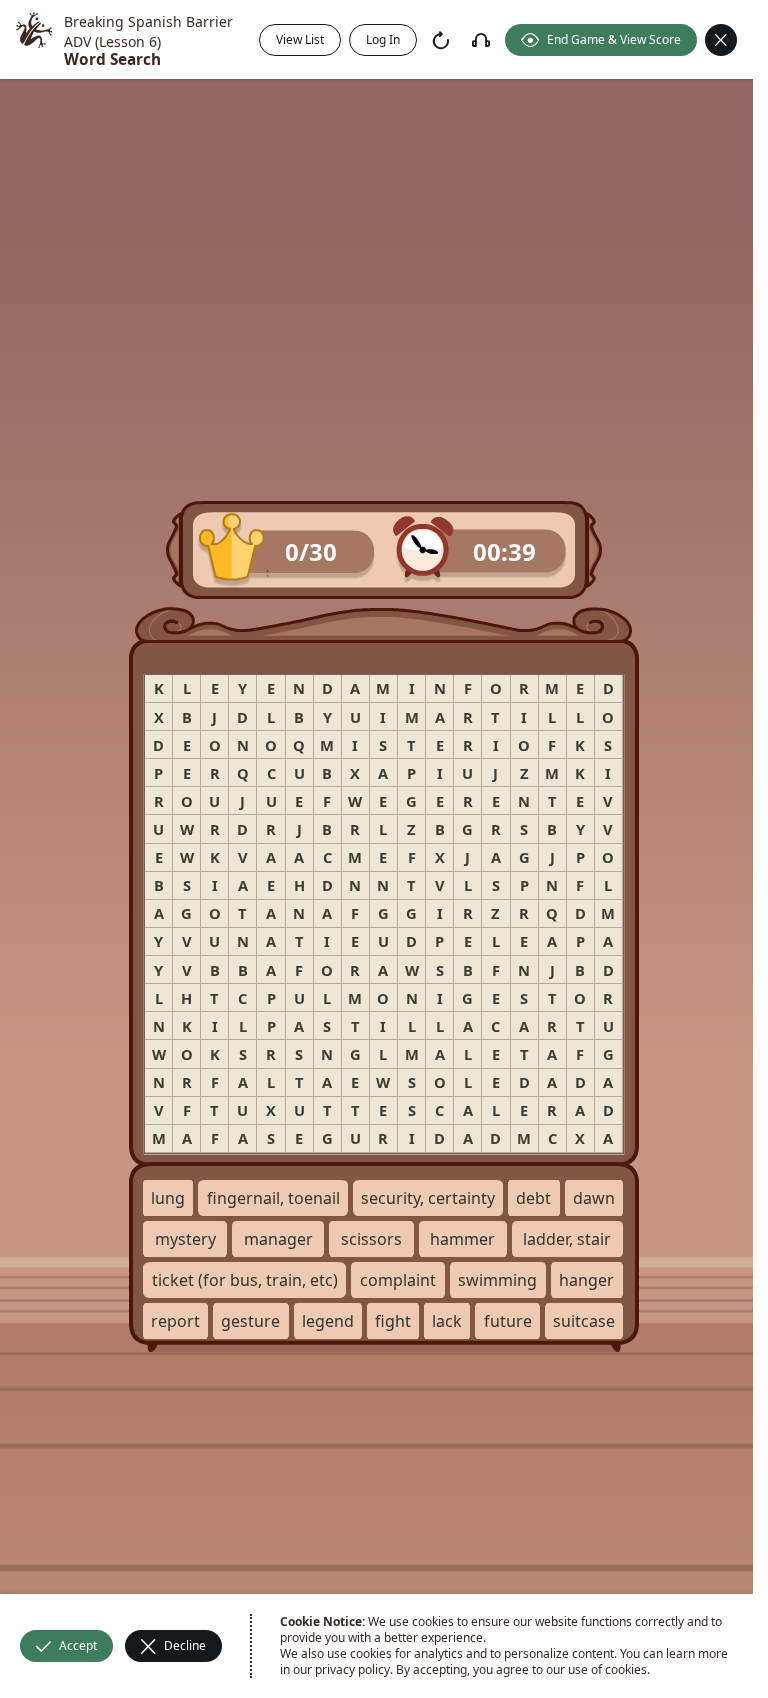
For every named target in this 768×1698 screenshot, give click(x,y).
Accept (78, 1645)
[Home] (34, 39)
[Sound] (481, 40)
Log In (383, 39)
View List (300, 39)
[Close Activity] (721, 40)
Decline (185, 1645)
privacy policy (352, 1669)
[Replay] (441, 40)
